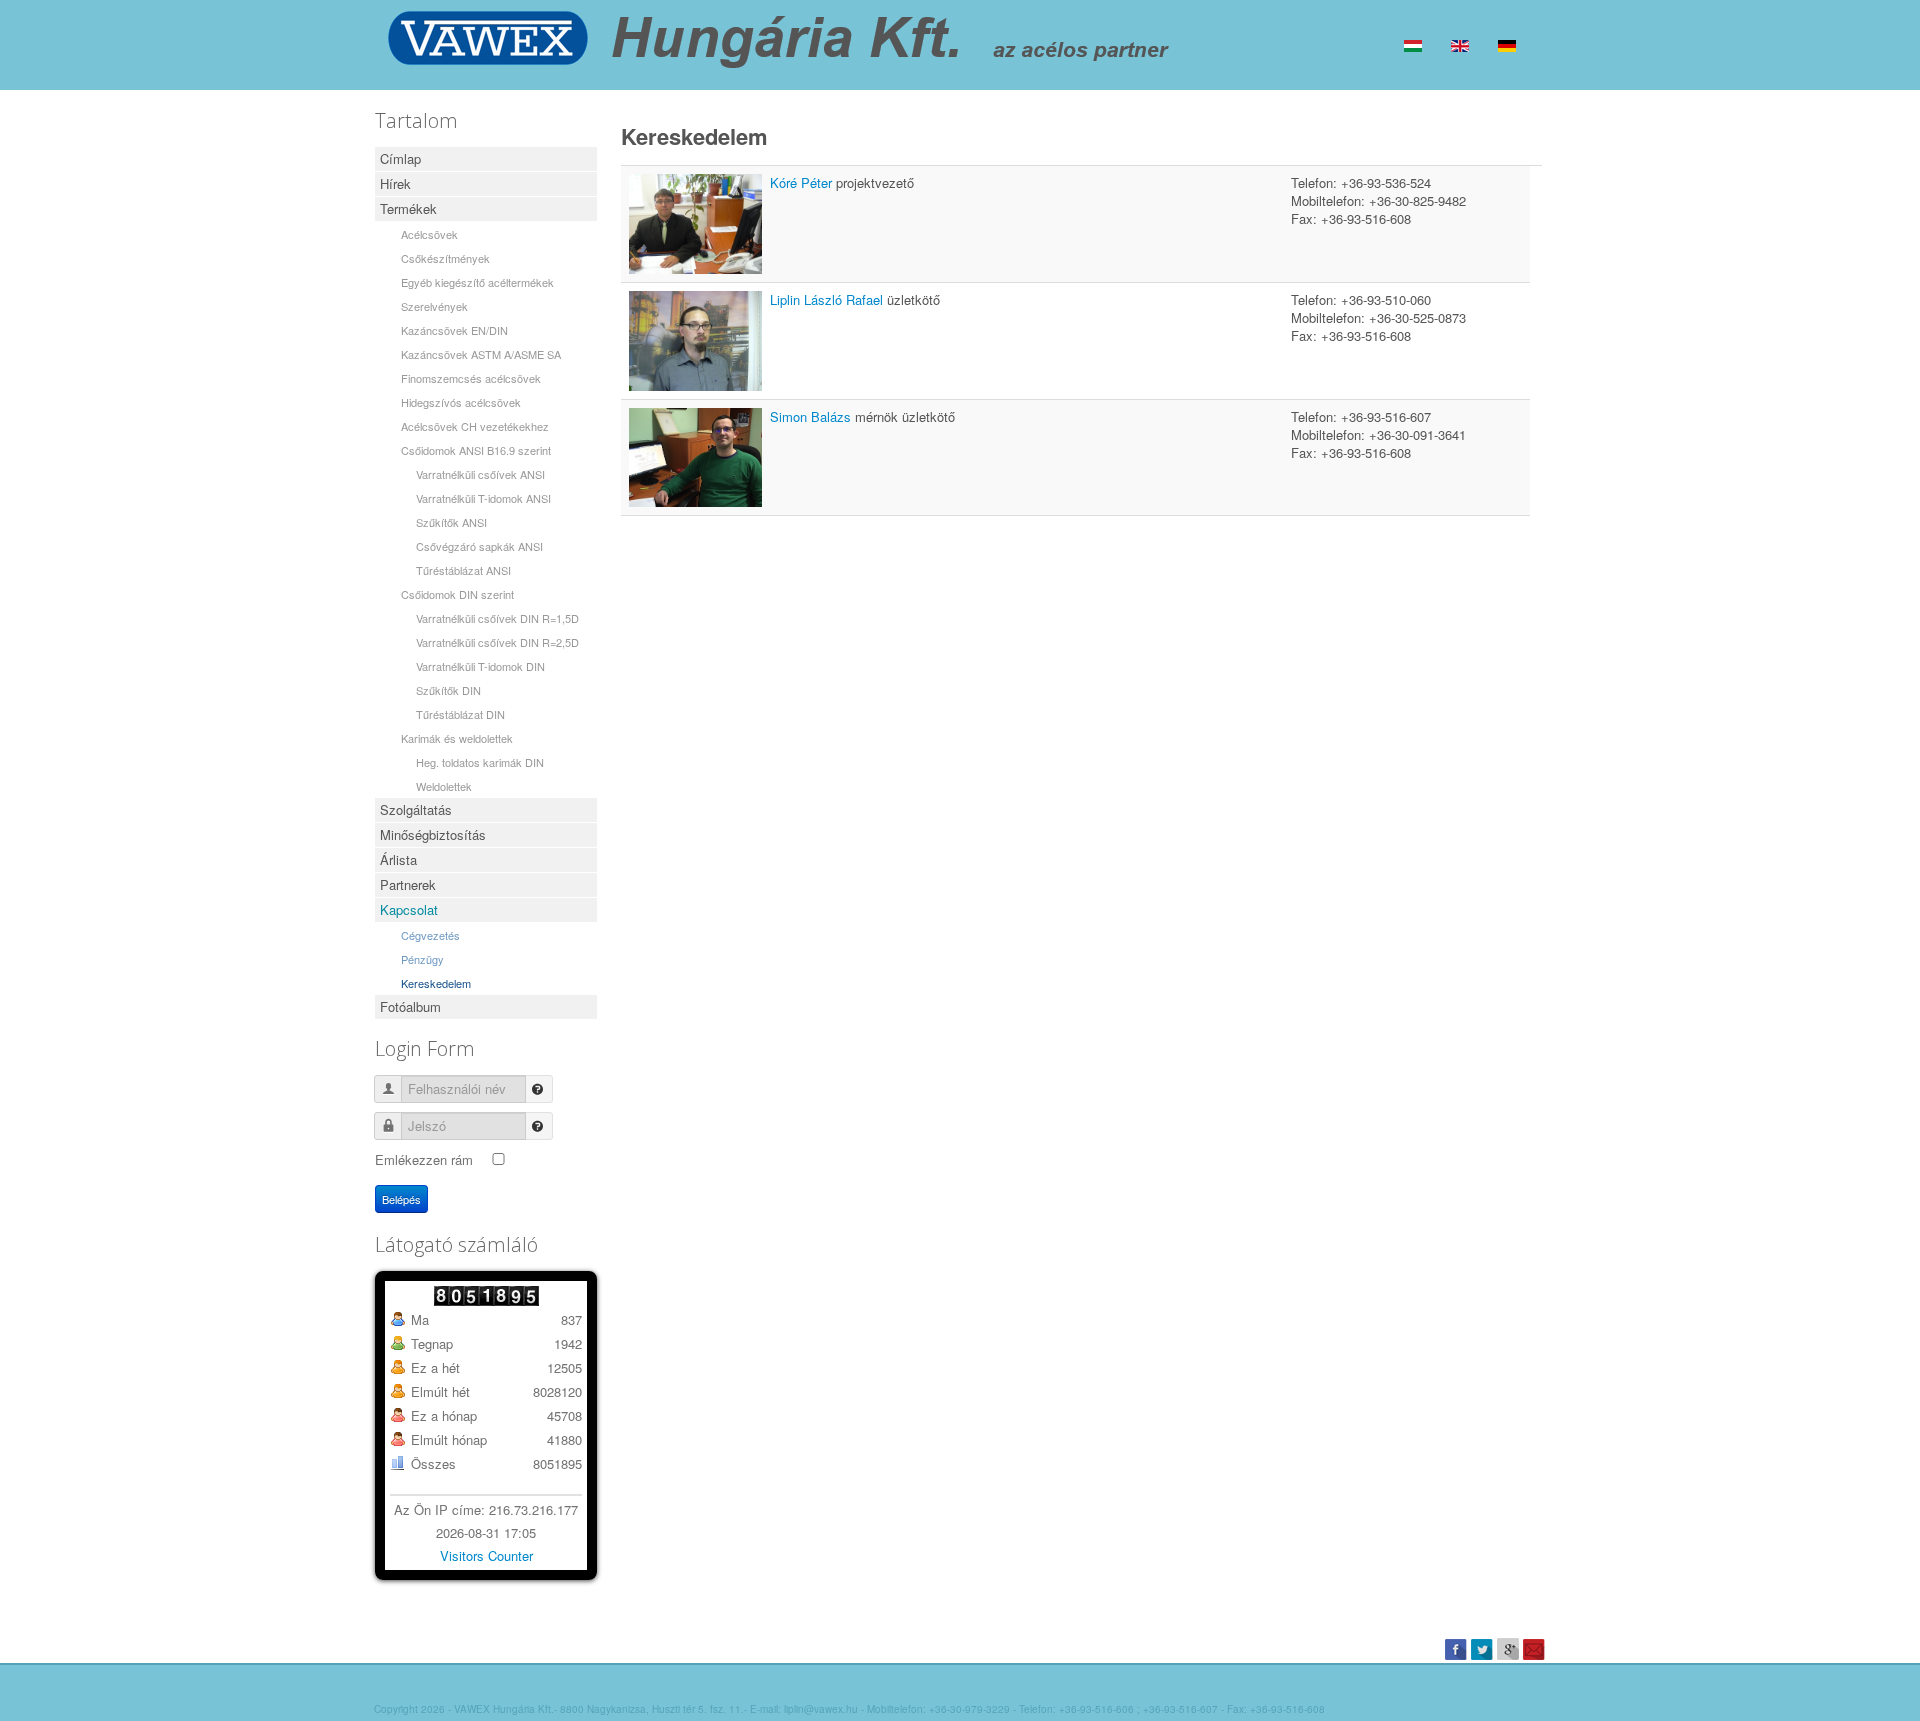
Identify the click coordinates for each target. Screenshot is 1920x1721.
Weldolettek (444, 786)
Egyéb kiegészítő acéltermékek (477, 282)
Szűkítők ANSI (451, 522)
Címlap (400, 158)
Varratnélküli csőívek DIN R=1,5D (497, 618)
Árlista (398, 859)
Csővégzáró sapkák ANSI (479, 546)
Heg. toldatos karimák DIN (480, 762)
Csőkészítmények (445, 258)
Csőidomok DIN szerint (457, 594)
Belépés (401, 1199)
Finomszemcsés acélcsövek (471, 378)
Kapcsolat (409, 909)
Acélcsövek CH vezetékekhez (475, 426)
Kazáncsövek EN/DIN (454, 330)
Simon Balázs (812, 416)
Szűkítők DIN (448, 690)
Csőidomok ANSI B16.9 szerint (476, 450)
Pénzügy (422, 959)
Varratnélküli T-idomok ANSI (483, 498)
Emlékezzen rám (424, 1159)
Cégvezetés (430, 935)
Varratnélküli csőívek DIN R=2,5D (497, 642)
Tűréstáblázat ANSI (463, 570)
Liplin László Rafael (828, 299)
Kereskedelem (436, 983)
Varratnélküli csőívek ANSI (480, 474)
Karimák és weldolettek (457, 738)
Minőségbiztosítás (433, 834)
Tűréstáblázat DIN (460, 714)
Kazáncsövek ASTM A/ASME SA (481, 354)
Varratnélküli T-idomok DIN (480, 666)
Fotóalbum (410, 1006)
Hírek (395, 183)
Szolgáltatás (416, 809)
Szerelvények (434, 306)
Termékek (408, 208)
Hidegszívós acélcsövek (461, 402)
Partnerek (408, 884)
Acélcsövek (429, 234)
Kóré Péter (803, 182)
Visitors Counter (486, 1555)
